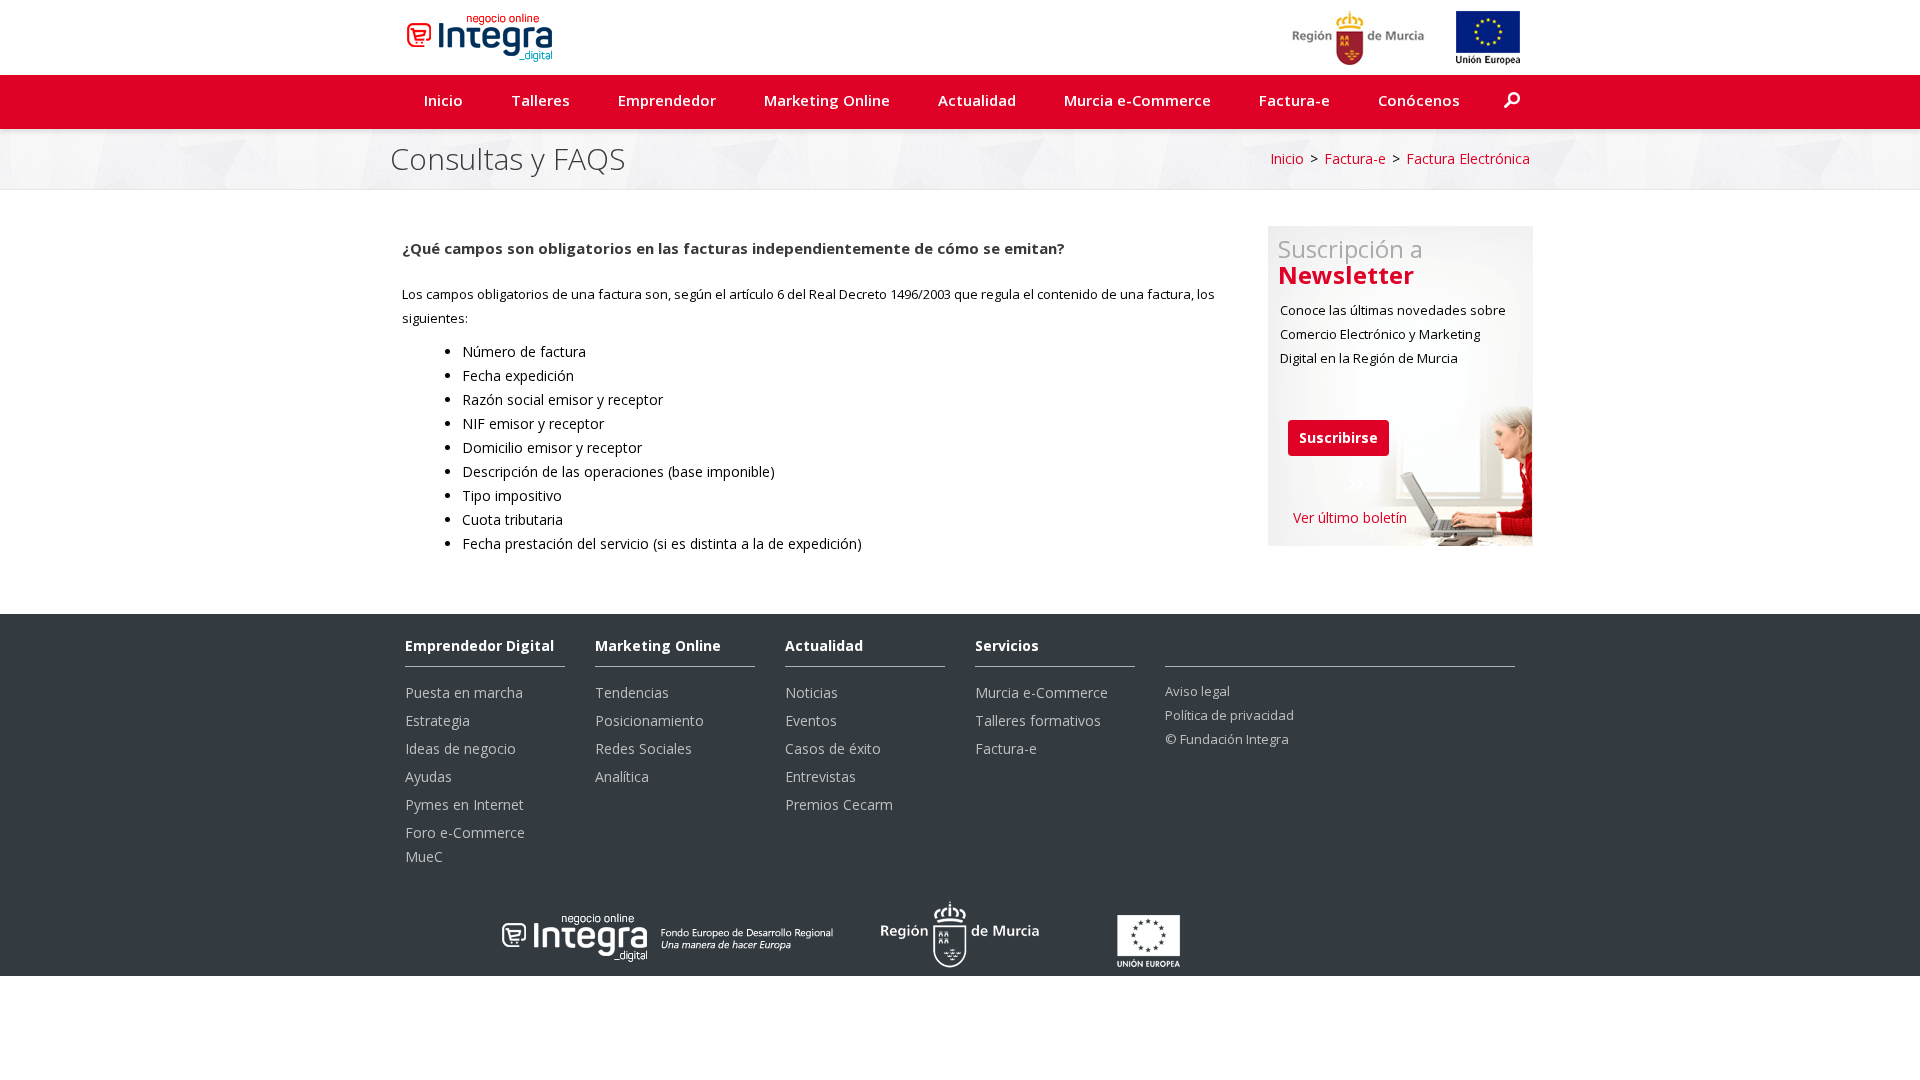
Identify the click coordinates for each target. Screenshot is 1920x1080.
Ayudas (428, 776)
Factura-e (1294, 100)
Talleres (540, 100)
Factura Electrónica (1468, 158)
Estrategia (437, 720)
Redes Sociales (643, 748)
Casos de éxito (833, 748)
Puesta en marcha (464, 692)
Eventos (811, 720)
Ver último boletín (1350, 517)
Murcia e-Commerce (1137, 100)
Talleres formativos (1038, 720)
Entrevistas (820, 776)
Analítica (622, 776)
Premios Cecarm (839, 804)
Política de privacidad (1229, 715)
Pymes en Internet (464, 804)
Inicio (443, 100)
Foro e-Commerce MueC (465, 844)
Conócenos (1419, 100)
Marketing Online (827, 100)
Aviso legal (1197, 691)
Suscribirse (1338, 437)
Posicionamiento (649, 720)
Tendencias (632, 692)
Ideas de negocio (460, 748)
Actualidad (977, 100)
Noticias (811, 692)
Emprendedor (667, 100)
